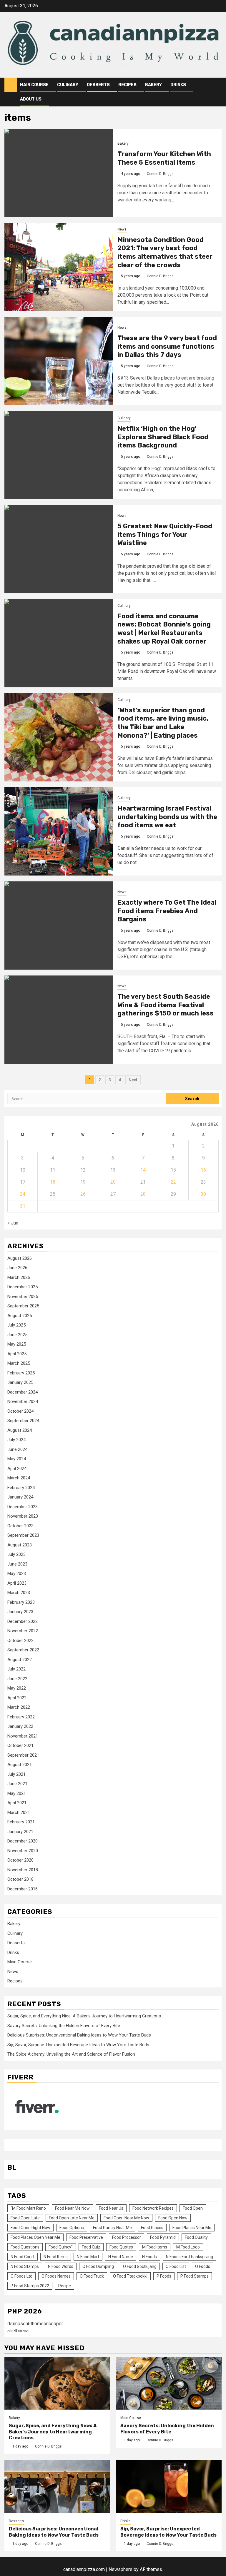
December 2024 (23, 1392)
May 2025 (17, 1344)
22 (173, 1182)
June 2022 (17, 1679)
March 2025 (19, 1363)
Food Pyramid (163, 2237)
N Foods (149, 2257)
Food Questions (25, 2247)
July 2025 (16, 1325)
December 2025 (23, 1287)
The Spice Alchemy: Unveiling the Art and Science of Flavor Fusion (71, 2054)
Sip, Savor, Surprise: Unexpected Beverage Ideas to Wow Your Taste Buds (78, 2045)
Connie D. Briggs (160, 174)
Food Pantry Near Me (112, 2228)
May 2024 (17, 1459)
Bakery (153, 85)
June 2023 (17, 1564)
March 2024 (19, 1478)
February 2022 (21, 1717)
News (122, 229)
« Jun (13, 1223)
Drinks (178, 85)
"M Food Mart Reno (28, 2208)
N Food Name (121, 2257)
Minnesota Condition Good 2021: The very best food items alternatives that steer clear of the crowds (165, 252)
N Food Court (23, 2257)
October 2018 (20, 1879)
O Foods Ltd (21, 2276)
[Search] (217, 85)
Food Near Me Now (72, 2208)
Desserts (98, 85)
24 (23, 1194)
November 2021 (23, 1736)
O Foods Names (56, 2276)
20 (113, 1182)
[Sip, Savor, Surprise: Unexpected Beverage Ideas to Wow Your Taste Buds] (169, 2486)
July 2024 (16, 1440)
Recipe (65, 2286)
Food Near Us (111, 2208)
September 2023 (23, 1535)
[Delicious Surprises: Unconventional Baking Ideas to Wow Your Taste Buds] (57, 2486)
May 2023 (17, 1573)
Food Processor (127, 2237)
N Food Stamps (25, 2266)
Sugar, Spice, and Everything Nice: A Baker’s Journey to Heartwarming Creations (84, 2016)
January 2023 (20, 1612)
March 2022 (19, 1707)
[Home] (11, 85)
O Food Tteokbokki (130, 2276)
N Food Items (56, 2257)
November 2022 (23, 1631)
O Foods (203, 2266)
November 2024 (23, 1401)
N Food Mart (88, 2257)
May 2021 (17, 1793)
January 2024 (20, 1497)
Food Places (152, 2228)
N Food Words (61, 2266)
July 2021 (16, 1774)
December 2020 (23, 1841)
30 (203, 1194)
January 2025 (20, 1382)
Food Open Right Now (30, 2228)
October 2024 (20, 1411)
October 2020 (20, 1860)
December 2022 (23, 1621)
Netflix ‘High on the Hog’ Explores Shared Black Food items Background (163, 437)
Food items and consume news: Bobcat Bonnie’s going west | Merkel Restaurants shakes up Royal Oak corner (164, 629)
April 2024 (17, 1469)
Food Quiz (91, 2247)
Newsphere (121, 2569)
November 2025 (23, 1297)
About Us (31, 99)
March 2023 (19, 1593)
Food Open (193, 2208)
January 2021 (20, 1832)
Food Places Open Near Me (35, 2237)
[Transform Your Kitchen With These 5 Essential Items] (59, 173)
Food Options (72, 2228)
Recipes (127, 85)
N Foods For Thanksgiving (190, 2257)
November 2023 (23, 1516)
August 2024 (20, 1430)
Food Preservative (86, 2237)
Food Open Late (25, 2218)
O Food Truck (92, 2276)
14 (143, 1170)
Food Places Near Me (192, 2228)
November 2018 (23, 1870)
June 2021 (17, 1784)
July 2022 (16, 1669)
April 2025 (17, 1354)
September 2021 (23, 1755)
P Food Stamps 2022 (30, 2286)
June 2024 (17, 1449)
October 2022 (20, 1641)
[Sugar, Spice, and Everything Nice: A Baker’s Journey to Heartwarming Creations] (57, 2383)
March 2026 (19, 1277)
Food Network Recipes (153, 2208)
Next (133, 1080)
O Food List (176, 2266)
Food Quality (196, 2237)
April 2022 (17, 1698)
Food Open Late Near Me (72, 2218)
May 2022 (17, 1688)
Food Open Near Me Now (126, 2218)
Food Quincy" (61, 2247)
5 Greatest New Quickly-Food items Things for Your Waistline (165, 534)
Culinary (68, 85)
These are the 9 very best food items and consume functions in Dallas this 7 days (167, 346)
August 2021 (20, 1765)
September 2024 (23, 1421)
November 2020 (23, 1851)
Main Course (34, 85)
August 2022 (20, 1660)
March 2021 (19, 1812)
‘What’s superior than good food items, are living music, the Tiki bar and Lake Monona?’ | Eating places (163, 723)
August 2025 (20, 1316)
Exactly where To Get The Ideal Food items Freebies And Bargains (167, 911)
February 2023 (21, 1602)
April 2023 (17, 1583)
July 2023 (16, 1554)
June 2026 (17, 1268)
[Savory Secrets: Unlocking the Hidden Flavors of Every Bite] (169, 2383)
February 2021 (21, 1822)
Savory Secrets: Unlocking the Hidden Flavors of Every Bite (64, 2026)
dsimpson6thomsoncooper (35, 2324)
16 (203, 1170)
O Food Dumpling (98, 2266)
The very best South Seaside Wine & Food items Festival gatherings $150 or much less (166, 1005)
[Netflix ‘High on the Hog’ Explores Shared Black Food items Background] (59, 455)
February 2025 (21, 1373)
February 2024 (21, 1488)
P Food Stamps (195, 2276)
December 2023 (23, 1507)
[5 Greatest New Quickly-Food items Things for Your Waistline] (59, 549)
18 (53, 1182)
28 (143, 1194)
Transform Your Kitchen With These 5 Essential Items (164, 158)
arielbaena (18, 2331)
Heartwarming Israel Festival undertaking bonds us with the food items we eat (167, 817)
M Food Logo (188, 2247)
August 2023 (20, 1545)
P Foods (164, 2276)
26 (83, 1194)
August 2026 (20, 1258)
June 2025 (17, 1335)
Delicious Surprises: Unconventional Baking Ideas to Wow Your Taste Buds (79, 2035)
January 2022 (20, 1726)
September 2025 (23, 1306)
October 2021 (20, 1745)
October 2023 (20, 1526)
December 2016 (23, 1889)
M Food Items (155, 2247)
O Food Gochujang (140, 2266)
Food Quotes (121, 2247)
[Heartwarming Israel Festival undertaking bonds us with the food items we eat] (59, 831)
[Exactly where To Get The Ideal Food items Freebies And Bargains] (59, 926)
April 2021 (17, 1803)
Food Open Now (173, 2218)
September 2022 (23, 1650)
